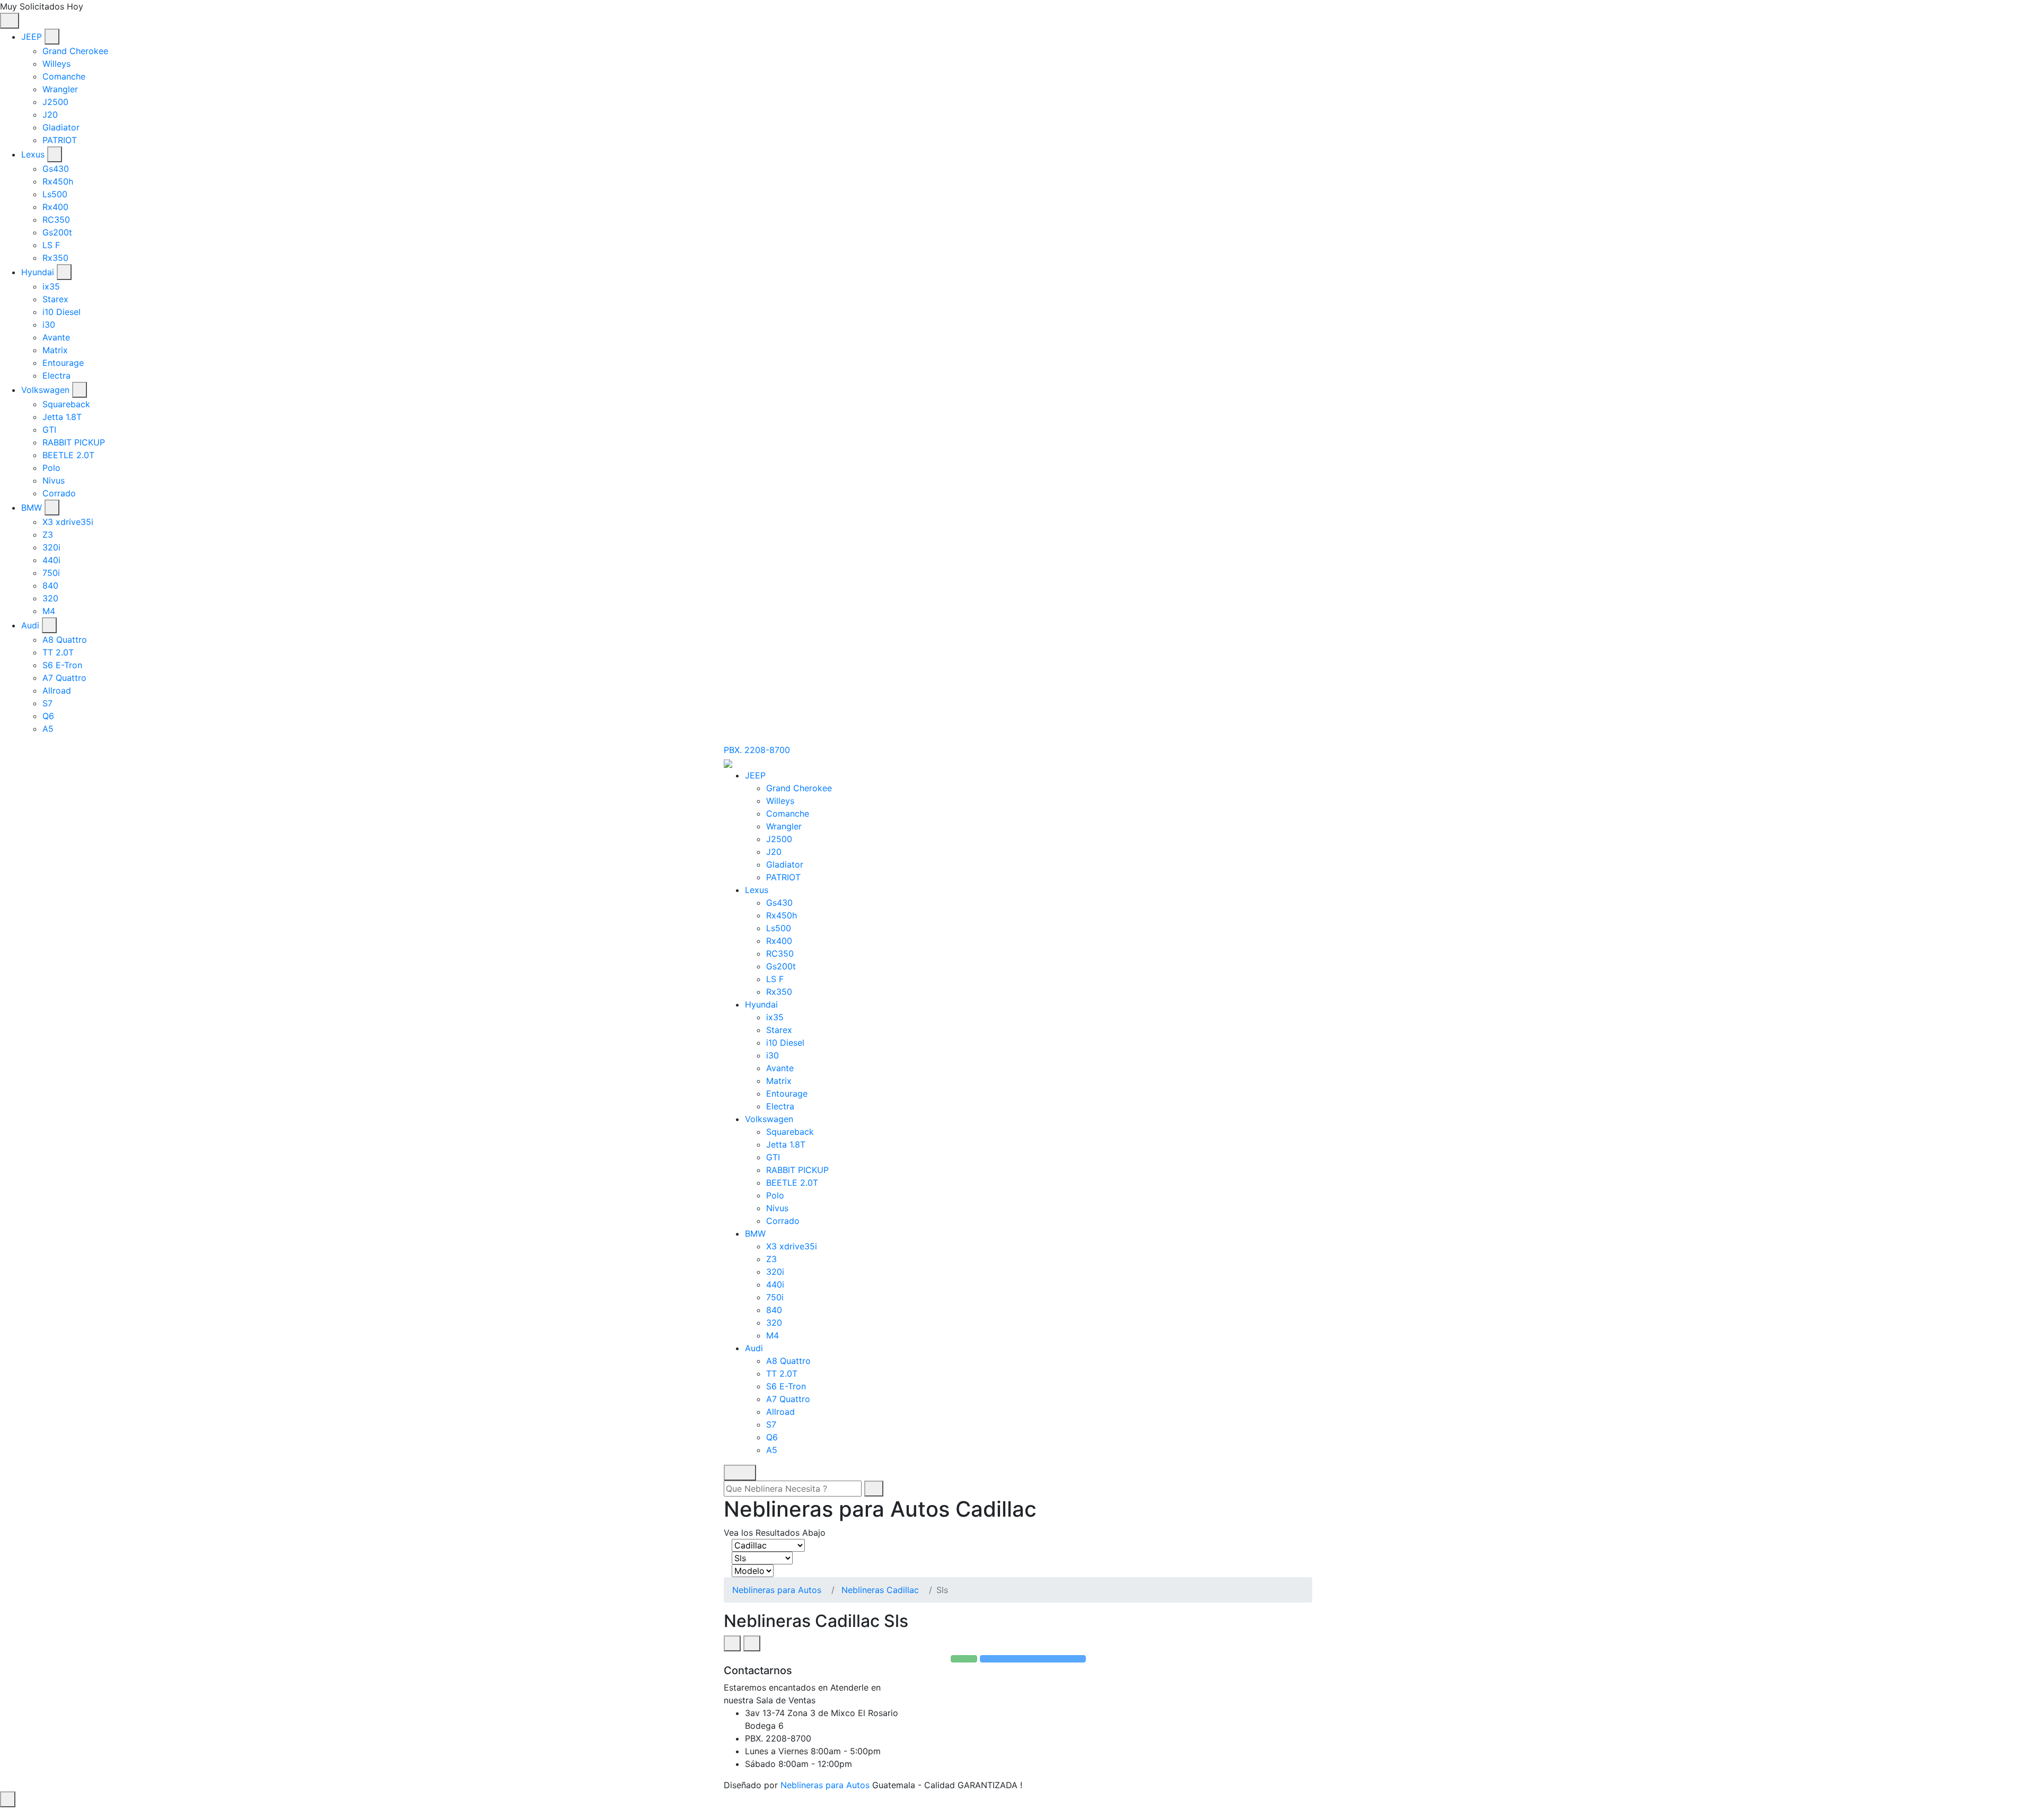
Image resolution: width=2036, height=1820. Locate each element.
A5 (48, 729)
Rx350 (55, 258)
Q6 (48, 716)
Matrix (55, 350)
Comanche (64, 76)
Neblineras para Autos (777, 1590)
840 (50, 585)
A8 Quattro (65, 640)
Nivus (54, 480)
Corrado (59, 493)
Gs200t (57, 232)
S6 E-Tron (62, 665)
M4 (49, 611)
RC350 (56, 220)
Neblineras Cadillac (880, 1590)
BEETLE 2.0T (68, 455)
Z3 (48, 535)
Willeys (56, 64)
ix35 (51, 286)
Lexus (33, 154)
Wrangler (60, 89)
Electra (56, 375)
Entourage (63, 363)
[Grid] (732, 1643)
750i (51, 573)
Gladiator (61, 127)
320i (51, 547)
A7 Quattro (64, 678)
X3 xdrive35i (68, 522)
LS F (51, 245)
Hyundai (38, 272)
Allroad (57, 690)
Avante (56, 337)
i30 (49, 325)
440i (51, 560)
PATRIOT (60, 140)
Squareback (66, 404)
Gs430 (56, 169)
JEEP (32, 37)
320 (50, 598)
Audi (30, 625)
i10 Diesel (62, 312)
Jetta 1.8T (62, 417)
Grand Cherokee (75, 51)
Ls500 (55, 194)
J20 (50, 115)
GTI (49, 430)
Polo (51, 468)
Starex (55, 299)
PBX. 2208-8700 (757, 750)
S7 (47, 703)
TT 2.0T (58, 652)
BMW (32, 507)
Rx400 (55, 207)
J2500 (55, 102)
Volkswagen (45, 390)
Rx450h (58, 181)
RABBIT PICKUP (74, 442)
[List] (752, 1643)
